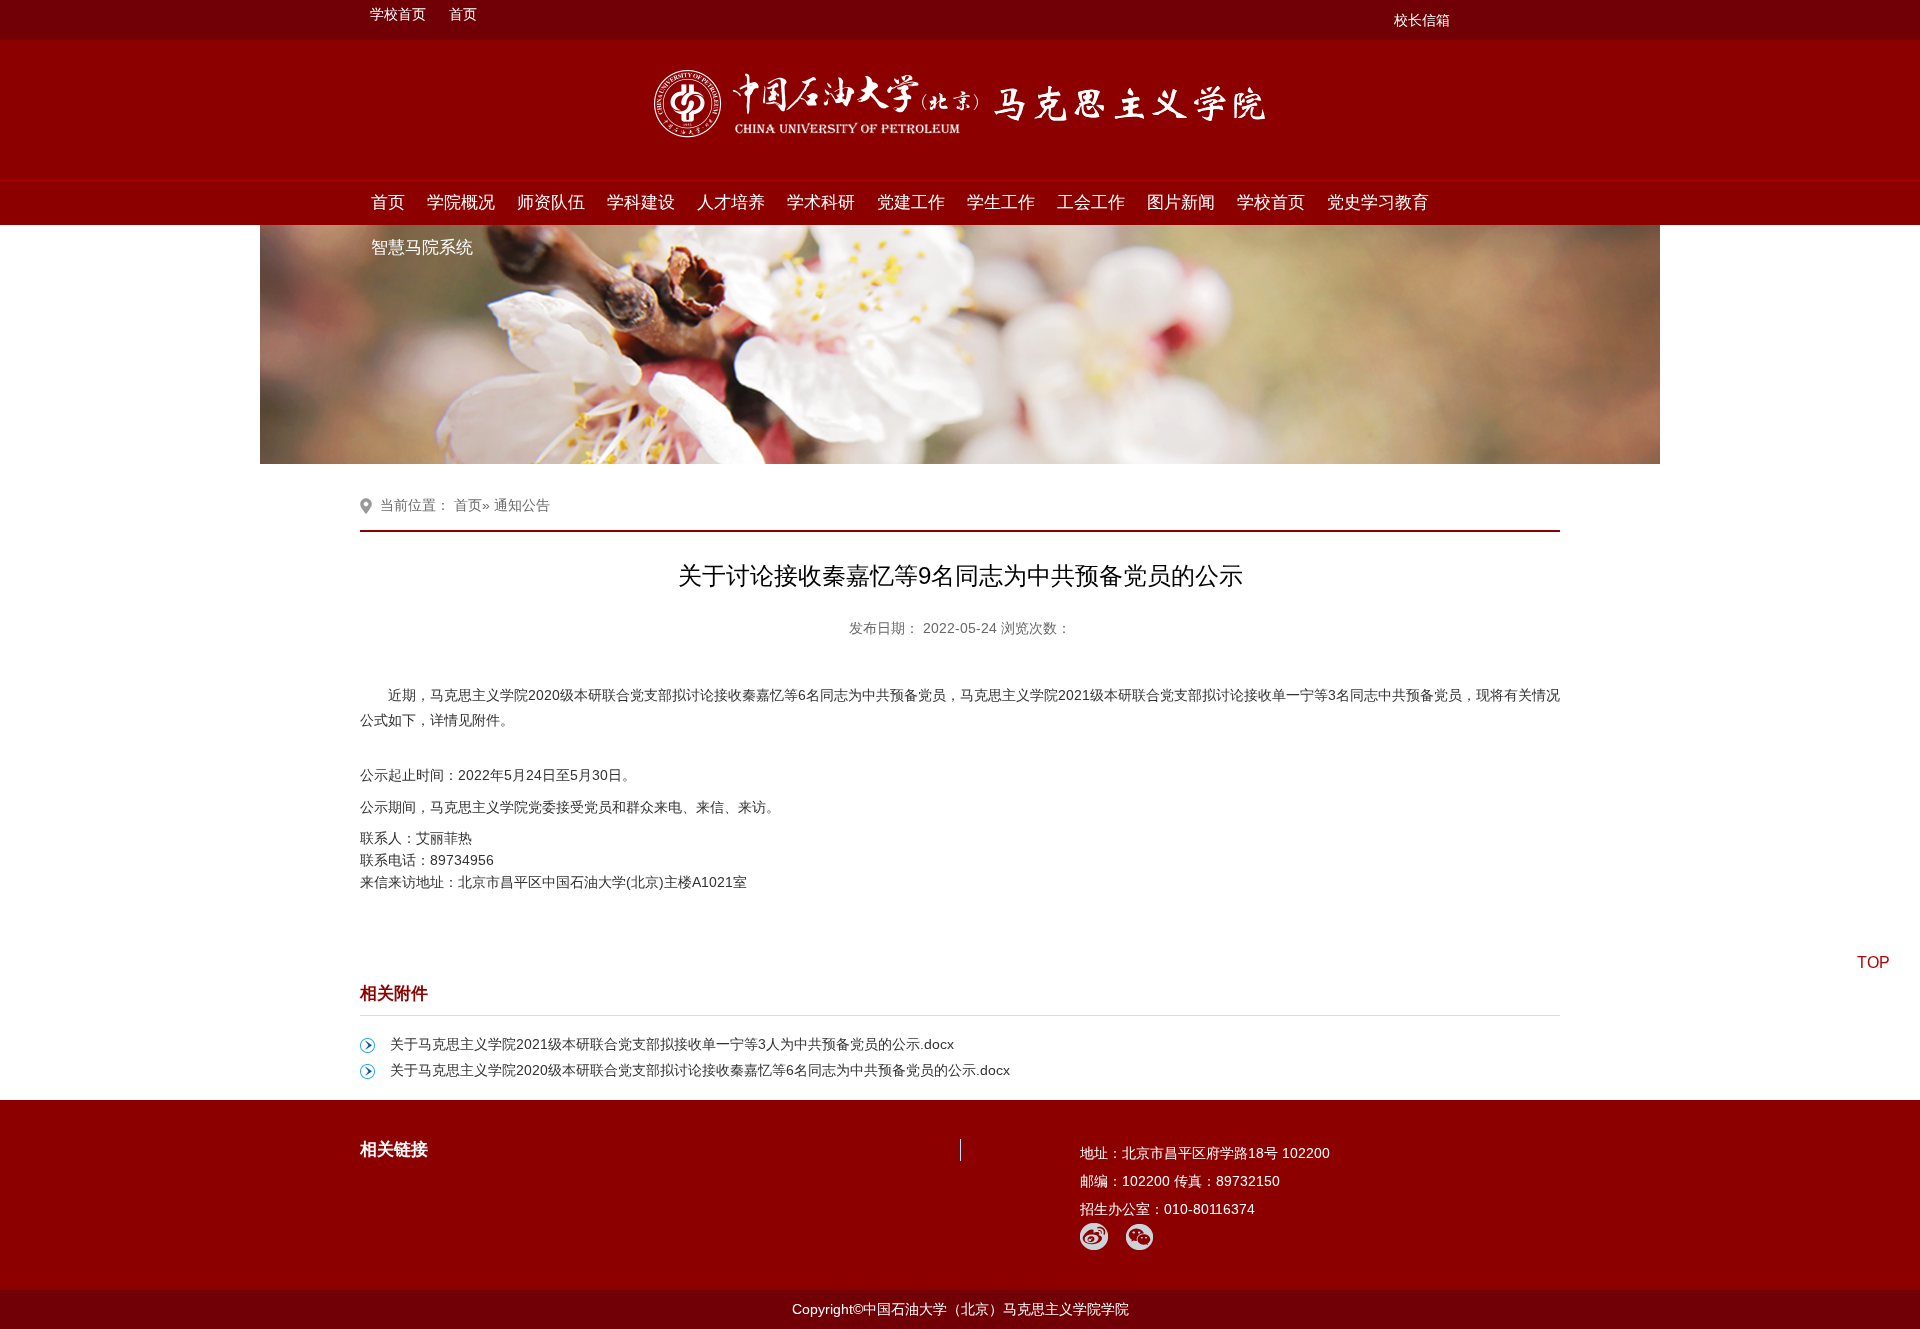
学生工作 (1001, 202)
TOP (1873, 962)
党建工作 (911, 202)
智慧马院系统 (422, 247)
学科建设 (641, 202)
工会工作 (1091, 202)
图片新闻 (1181, 202)
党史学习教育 (1378, 202)
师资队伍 (551, 202)
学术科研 (821, 202)
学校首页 (398, 14)
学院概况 (461, 202)
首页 (463, 14)
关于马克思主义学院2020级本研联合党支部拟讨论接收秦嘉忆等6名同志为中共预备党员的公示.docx (700, 1070)
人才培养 (731, 202)
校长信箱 (1422, 20)
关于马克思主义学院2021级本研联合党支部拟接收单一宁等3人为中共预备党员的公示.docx (672, 1044)
